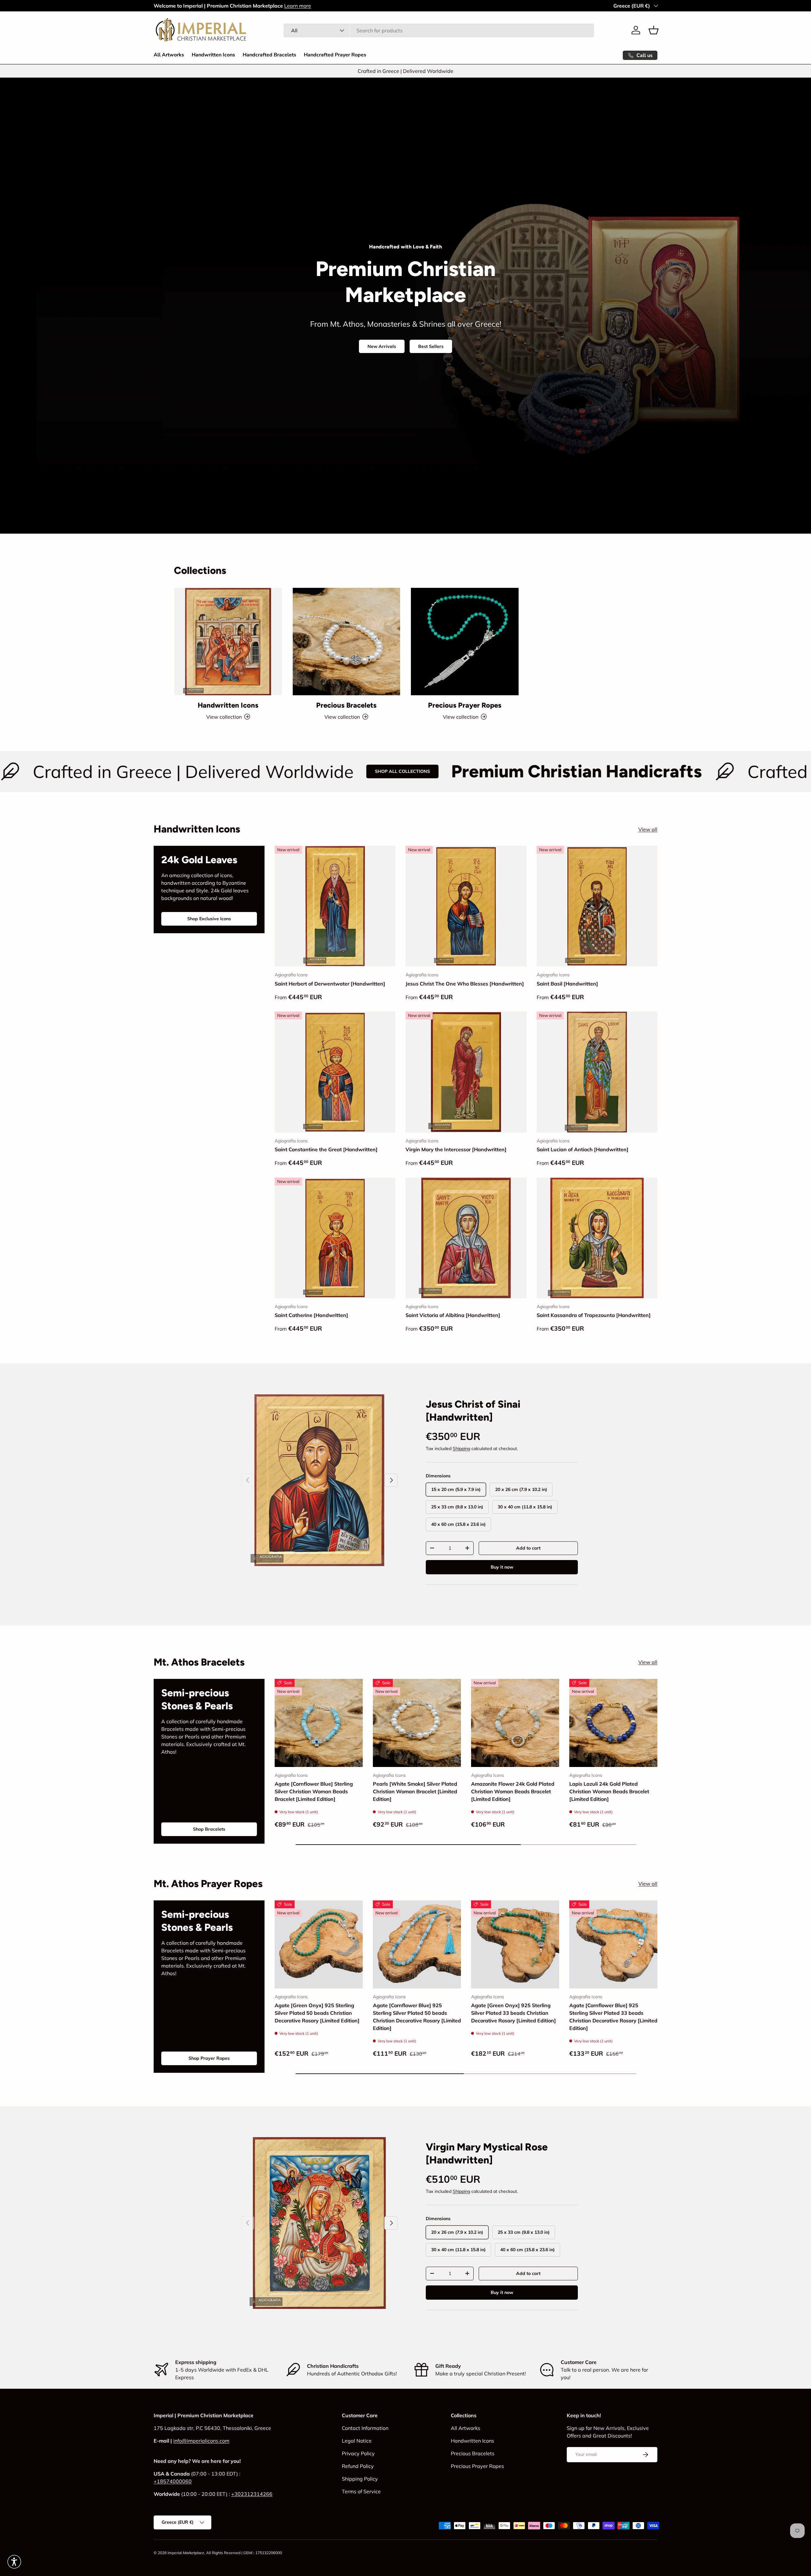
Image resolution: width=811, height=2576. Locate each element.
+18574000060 (173, 2481)
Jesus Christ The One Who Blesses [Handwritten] (465, 984)
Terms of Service (361, 2491)
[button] (654, 30)
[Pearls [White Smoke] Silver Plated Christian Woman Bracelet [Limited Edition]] (417, 1723)
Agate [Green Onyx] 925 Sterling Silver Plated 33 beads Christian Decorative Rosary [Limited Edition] (514, 2013)
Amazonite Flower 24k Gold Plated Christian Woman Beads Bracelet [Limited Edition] (513, 1791)
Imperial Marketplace (186, 2553)
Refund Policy (358, 2466)
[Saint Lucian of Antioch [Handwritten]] (597, 1072)
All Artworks (169, 55)
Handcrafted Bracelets (269, 55)
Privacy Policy (358, 2453)
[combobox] (439, 30)
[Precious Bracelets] (347, 642)
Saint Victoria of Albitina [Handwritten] (453, 1315)
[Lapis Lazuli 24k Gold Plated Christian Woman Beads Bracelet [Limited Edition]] (613, 1723)
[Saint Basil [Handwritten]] (597, 906)
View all (648, 829)
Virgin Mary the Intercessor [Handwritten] (456, 1149)
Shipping (461, 1449)
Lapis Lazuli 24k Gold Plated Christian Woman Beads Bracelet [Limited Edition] (609, 1791)
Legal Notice (357, 2441)
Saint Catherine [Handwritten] (311, 1315)
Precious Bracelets (346, 705)
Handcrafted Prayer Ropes (335, 55)
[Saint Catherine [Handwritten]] (335, 1238)
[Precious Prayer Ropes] (465, 642)
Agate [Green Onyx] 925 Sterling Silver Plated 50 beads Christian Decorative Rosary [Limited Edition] (317, 2013)
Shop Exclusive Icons (209, 919)
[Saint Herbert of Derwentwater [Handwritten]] (335, 906)
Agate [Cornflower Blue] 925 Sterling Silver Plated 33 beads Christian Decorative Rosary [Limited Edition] (613, 2017)
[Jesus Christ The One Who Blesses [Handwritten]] (466, 906)
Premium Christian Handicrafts (358, 772)
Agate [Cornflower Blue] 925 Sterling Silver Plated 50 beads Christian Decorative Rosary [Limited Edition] (417, 2017)
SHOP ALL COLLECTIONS (184, 771)
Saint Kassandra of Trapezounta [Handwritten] (594, 1315)
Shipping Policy (360, 2479)
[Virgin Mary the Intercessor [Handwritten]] (466, 1072)
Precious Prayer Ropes (465, 705)
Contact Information (365, 2428)
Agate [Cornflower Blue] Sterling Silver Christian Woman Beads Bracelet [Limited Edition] (314, 1791)
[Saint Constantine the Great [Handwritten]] (335, 1072)
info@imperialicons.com (201, 2441)
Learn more (298, 6)
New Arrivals (382, 346)
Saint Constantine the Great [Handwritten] (326, 1149)
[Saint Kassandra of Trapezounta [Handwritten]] (597, 1238)
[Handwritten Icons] (228, 642)
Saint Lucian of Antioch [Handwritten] (583, 1149)
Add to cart (528, 1548)
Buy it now (502, 1567)
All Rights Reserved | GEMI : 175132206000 (244, 2553)
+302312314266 (252, 2494)
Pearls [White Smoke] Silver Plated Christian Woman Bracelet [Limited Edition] (415, 1791)
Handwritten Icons (213, 55)
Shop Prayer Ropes (209, 2058)
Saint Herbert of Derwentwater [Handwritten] (330, 984)
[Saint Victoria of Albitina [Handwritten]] (466, 1238)
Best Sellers (431, 346)
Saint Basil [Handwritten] (567, 984)
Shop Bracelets (209, 1829)
